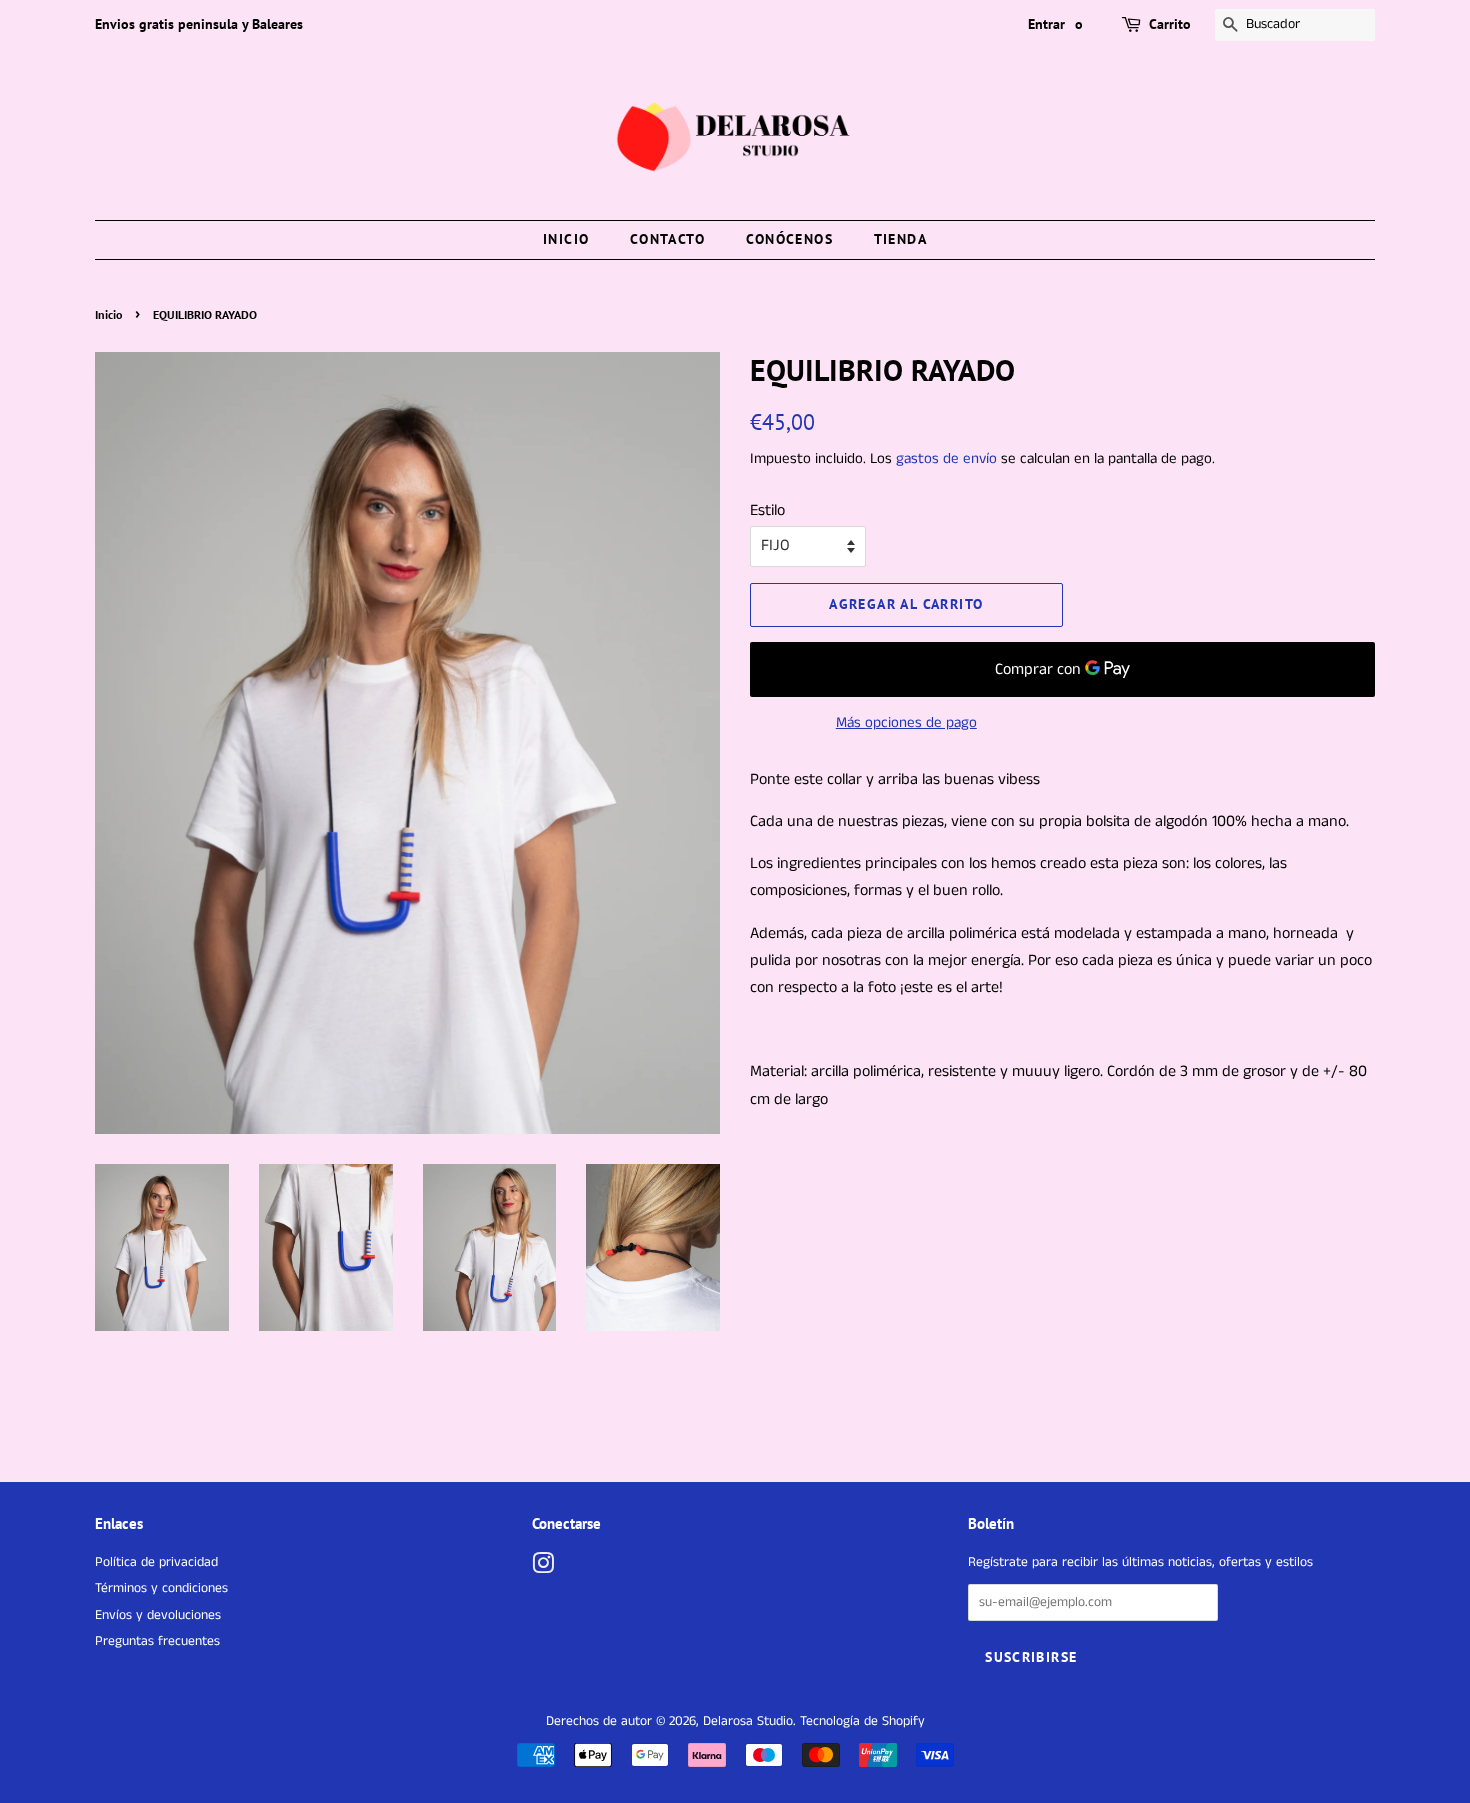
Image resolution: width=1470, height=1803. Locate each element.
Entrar (1046, 24)
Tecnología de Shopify (862, 1721)
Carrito (1170, 24)
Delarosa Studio (748, 1721)
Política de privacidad (156, 1562)
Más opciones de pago (906, 722)
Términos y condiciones (161, 1588)
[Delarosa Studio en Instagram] (543, 1568)
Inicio (566, 239)
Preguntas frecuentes (157, 1641)
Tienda (900, 239)
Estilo (767, 510)
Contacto (667, 239)
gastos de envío (946, 458)
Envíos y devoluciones (158, 1615)
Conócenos (790, 239)
